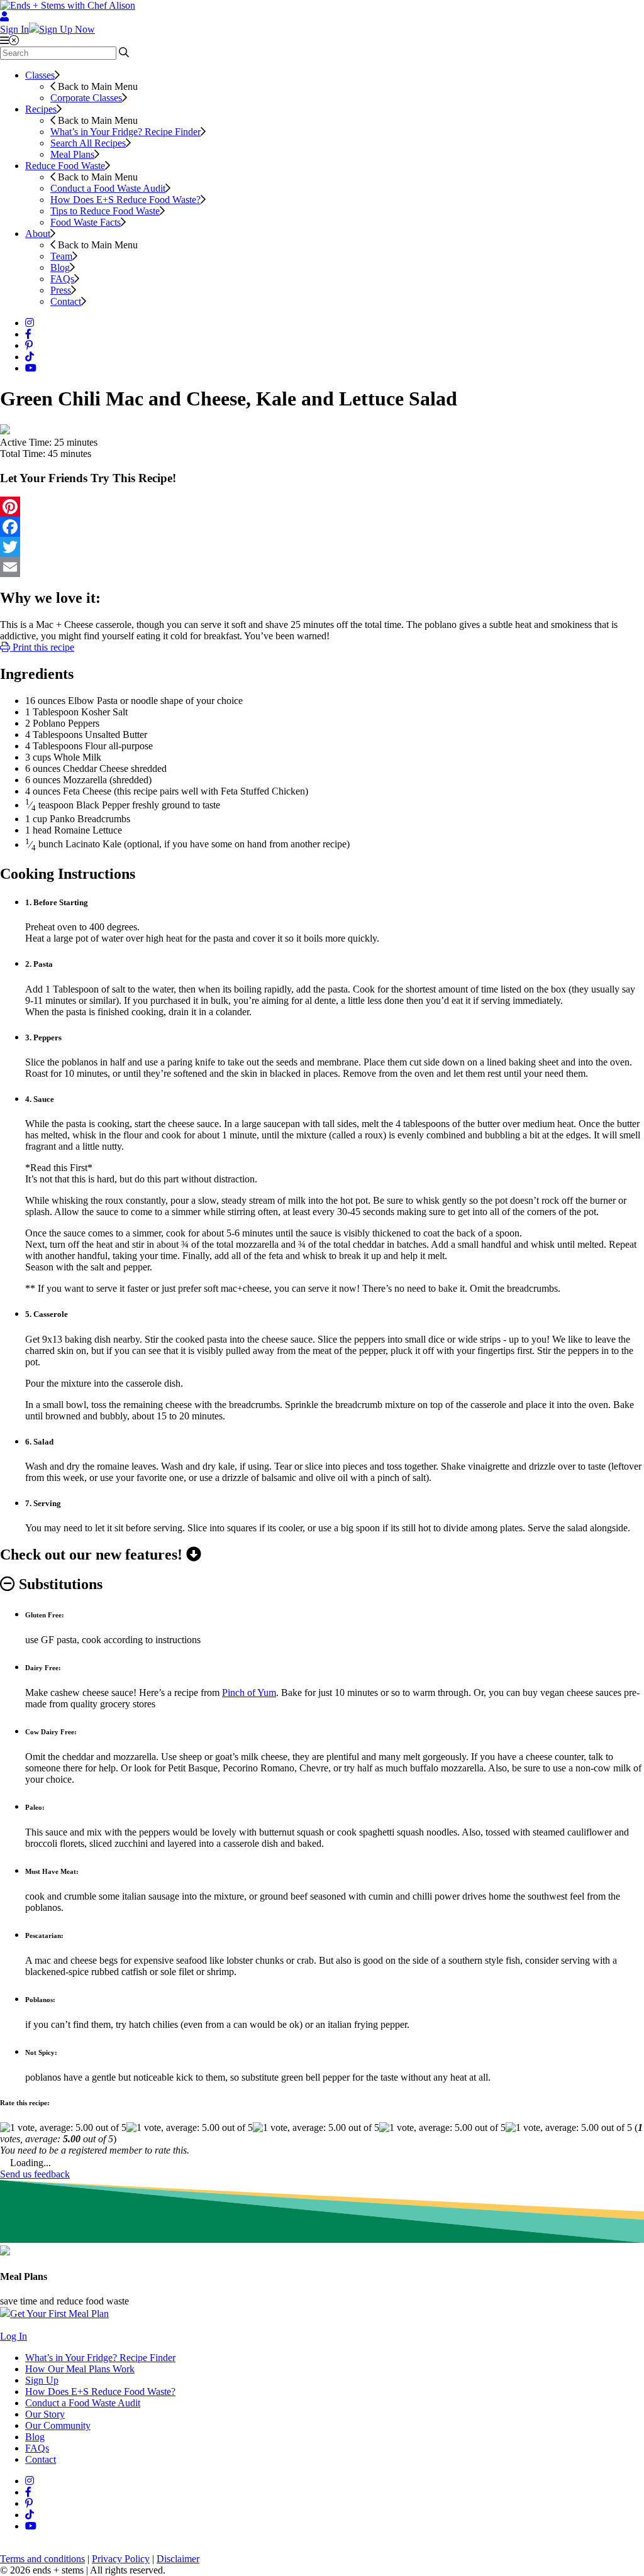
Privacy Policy (121, 2559)
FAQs (62, 279)
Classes (40, 75)
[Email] (322, 567)
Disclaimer (178, 2559)
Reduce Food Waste (65, 166)
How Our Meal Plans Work (80, 2369)
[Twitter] (322, 547)
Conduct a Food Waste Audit (108, 188)
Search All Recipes (88, 143)
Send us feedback (35, 2174)
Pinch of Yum (249, 1693)
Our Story (45, 2414)
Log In (14, 2336)
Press (61, 290)
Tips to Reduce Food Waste (105, 211)
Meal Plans (72, 154)
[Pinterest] (322, 507)
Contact (66, 301)
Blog (60, 267)
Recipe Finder (125, 132)
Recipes (41, 109)
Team (61, 256)
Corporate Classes (86, 98)
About (38, 234)
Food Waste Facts (86, 222)
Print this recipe (42, 647)
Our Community (58, 2425)
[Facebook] (322, 527)
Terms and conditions (42, 2559)
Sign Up (42, 2380)
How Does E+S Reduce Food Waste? (125, 200)
